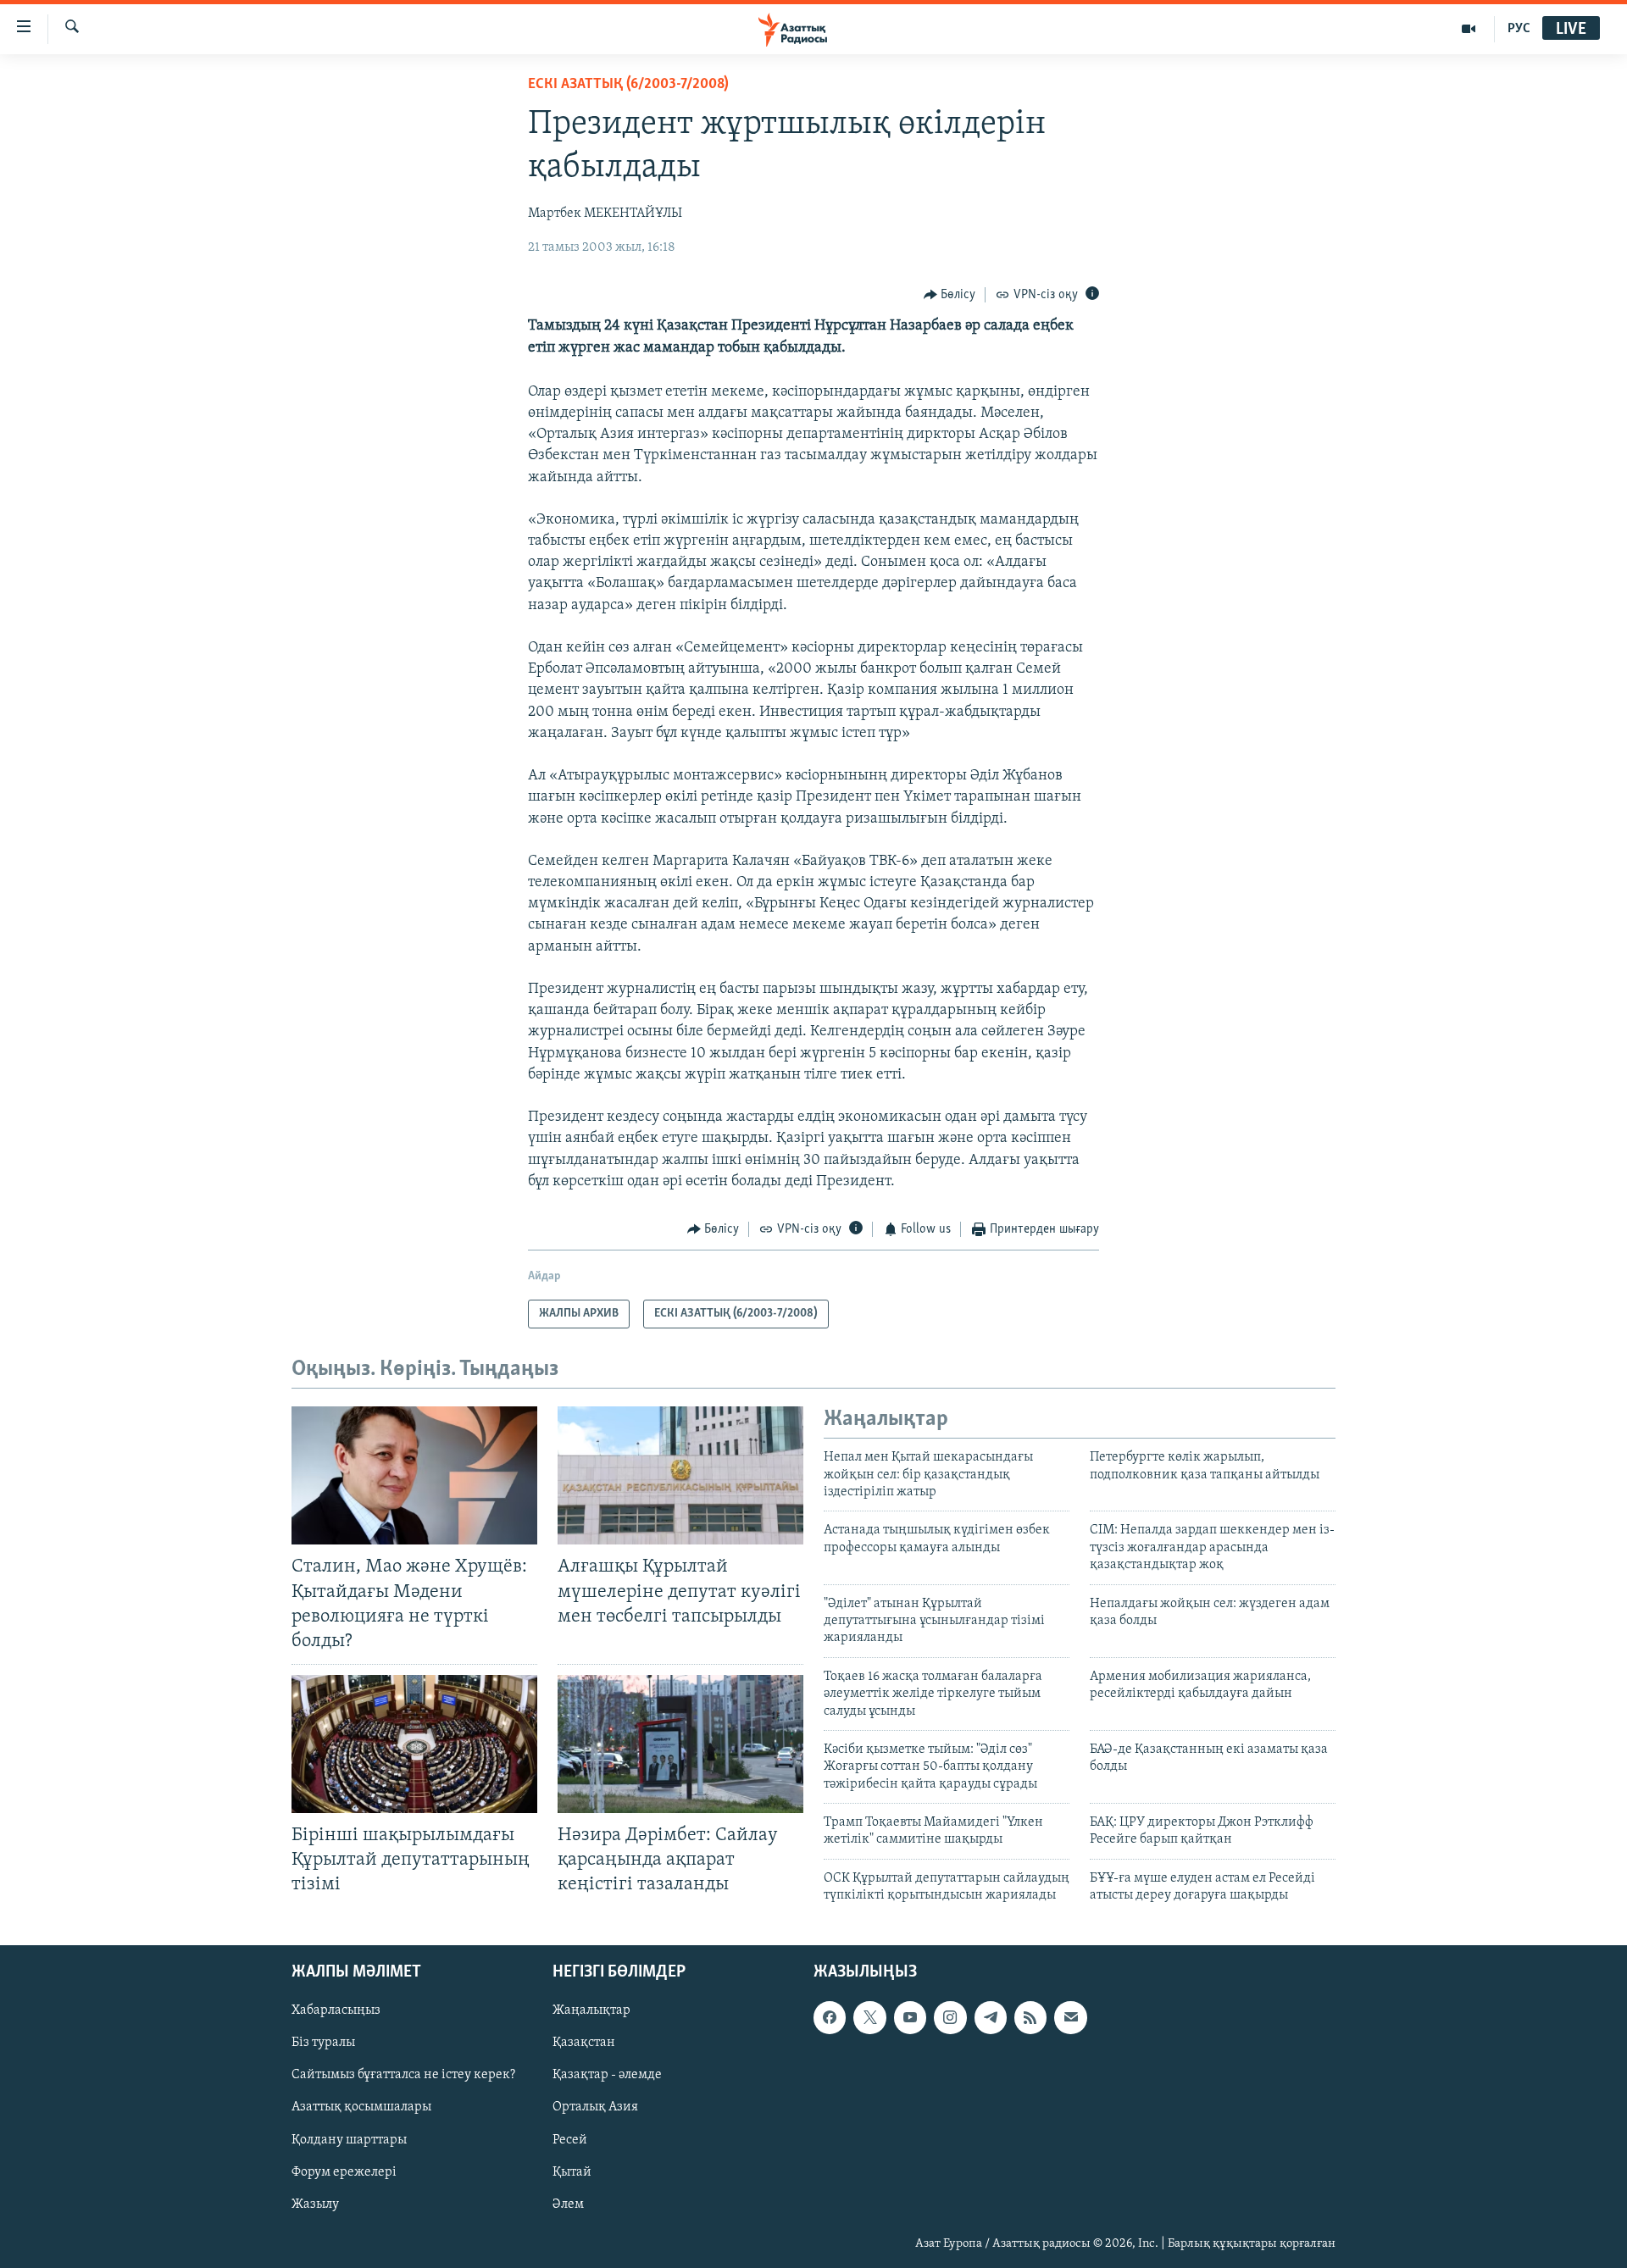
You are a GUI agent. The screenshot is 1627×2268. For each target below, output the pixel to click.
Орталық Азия (595, 2107)
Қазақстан (584, 2043)
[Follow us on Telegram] (991, 2017)
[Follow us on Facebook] (830, 2017)
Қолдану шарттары (349, 2139)
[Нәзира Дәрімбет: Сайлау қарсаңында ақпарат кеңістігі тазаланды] (680, 1744)
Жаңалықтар (591, 2010)
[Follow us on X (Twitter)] (869, 2017)
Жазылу (315, 2204)
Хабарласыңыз (336, 2010)
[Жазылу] (1070, 2017)
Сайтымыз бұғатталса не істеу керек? (403, 2075)
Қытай (572, 2171)
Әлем (568, 2204)
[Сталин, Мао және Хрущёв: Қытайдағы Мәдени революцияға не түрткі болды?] (414, 1475)
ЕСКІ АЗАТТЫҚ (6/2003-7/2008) (628, 85)
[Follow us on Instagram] (950, 2017)
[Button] (950, 295)
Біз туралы (323, 2043)
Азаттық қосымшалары (361, 2107)
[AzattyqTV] (1469, 29)
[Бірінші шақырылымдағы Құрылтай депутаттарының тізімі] (414, 1744)
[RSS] (1030, 2017)
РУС (1519, 29)
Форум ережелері (344, 2171)
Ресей (570, 2139)
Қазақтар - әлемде (607, 2075)
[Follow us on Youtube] (910, 2017)
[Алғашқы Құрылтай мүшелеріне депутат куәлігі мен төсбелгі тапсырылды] (680, 1475)
